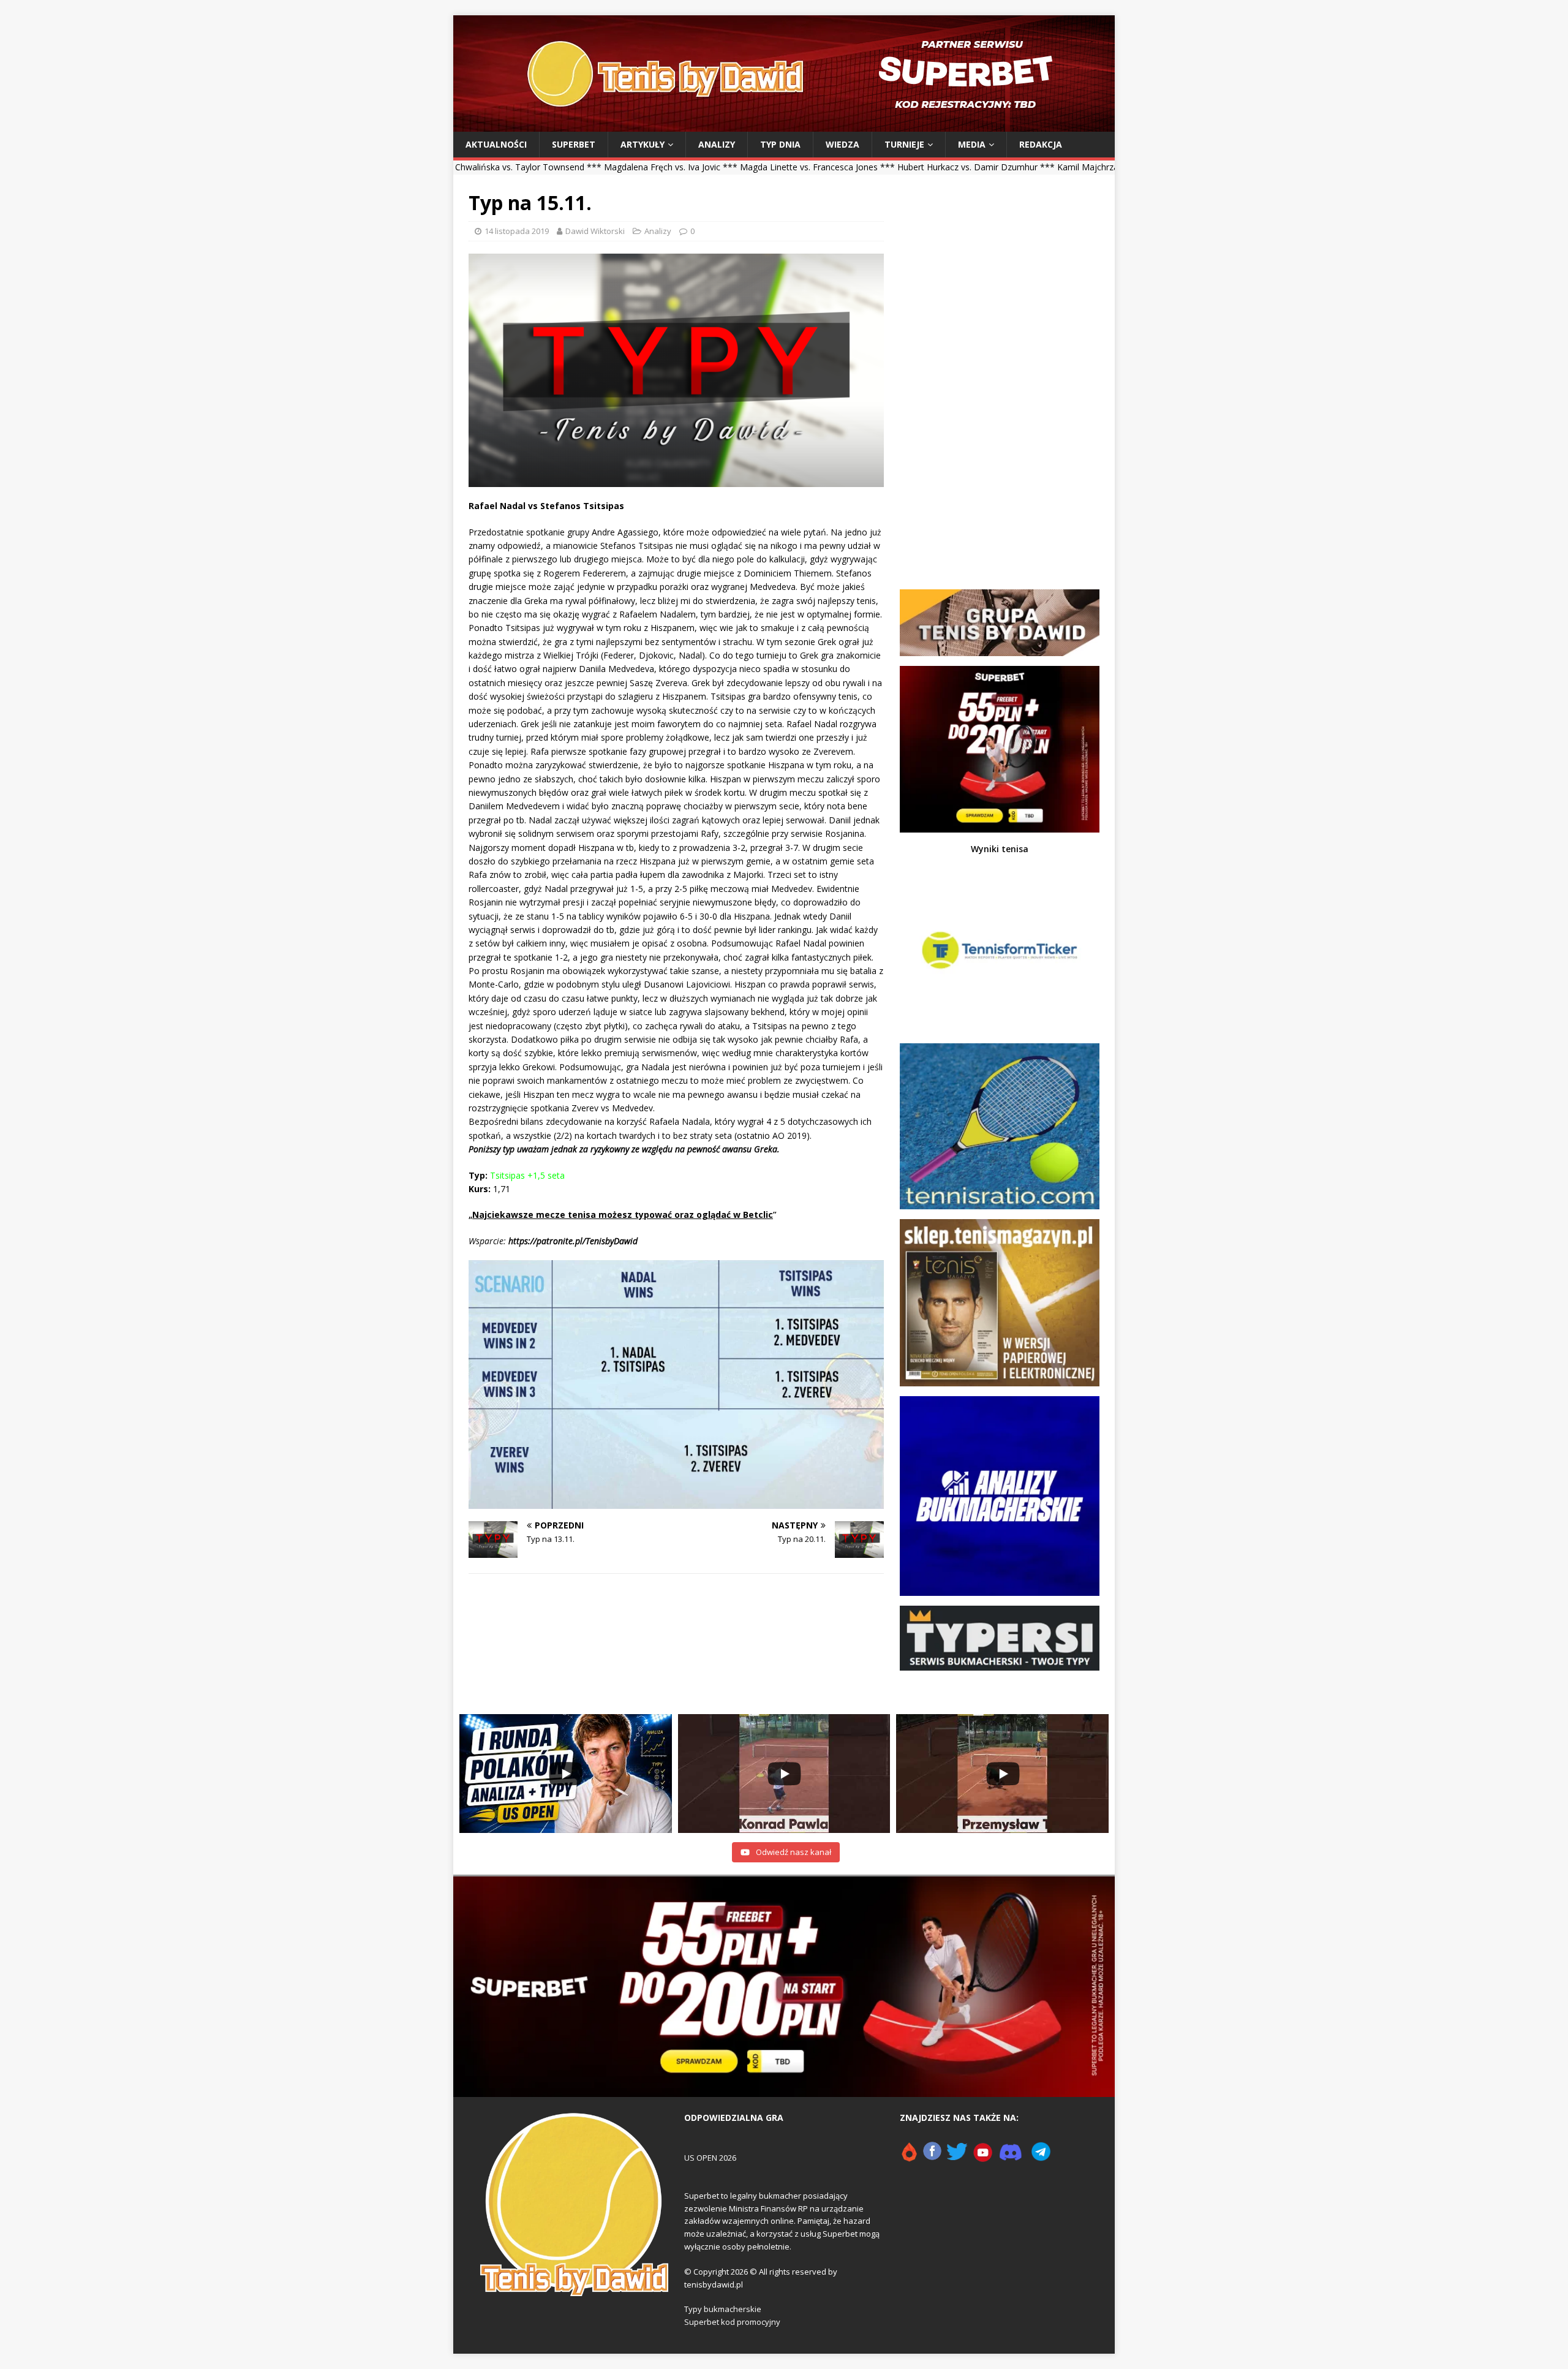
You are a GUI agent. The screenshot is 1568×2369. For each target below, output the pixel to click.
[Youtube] (983, 2157)
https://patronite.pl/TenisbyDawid (573, 1241)
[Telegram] (1041, 2157)
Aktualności (496, 144)
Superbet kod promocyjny (732, 2322)
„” (623, 1215)
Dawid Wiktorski (595, 231)
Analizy (717, 144)
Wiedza (842, 144)
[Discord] (1011, 2157)
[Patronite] (909, 2157)
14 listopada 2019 (517, 231)
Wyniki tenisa (1000, 849)
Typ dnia (780, 144)
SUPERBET (574, 144)
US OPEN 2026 (710, 2158)
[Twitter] (957, 2157)
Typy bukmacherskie (723, 2309)
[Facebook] (932, 2157)
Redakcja (1041, 144)
